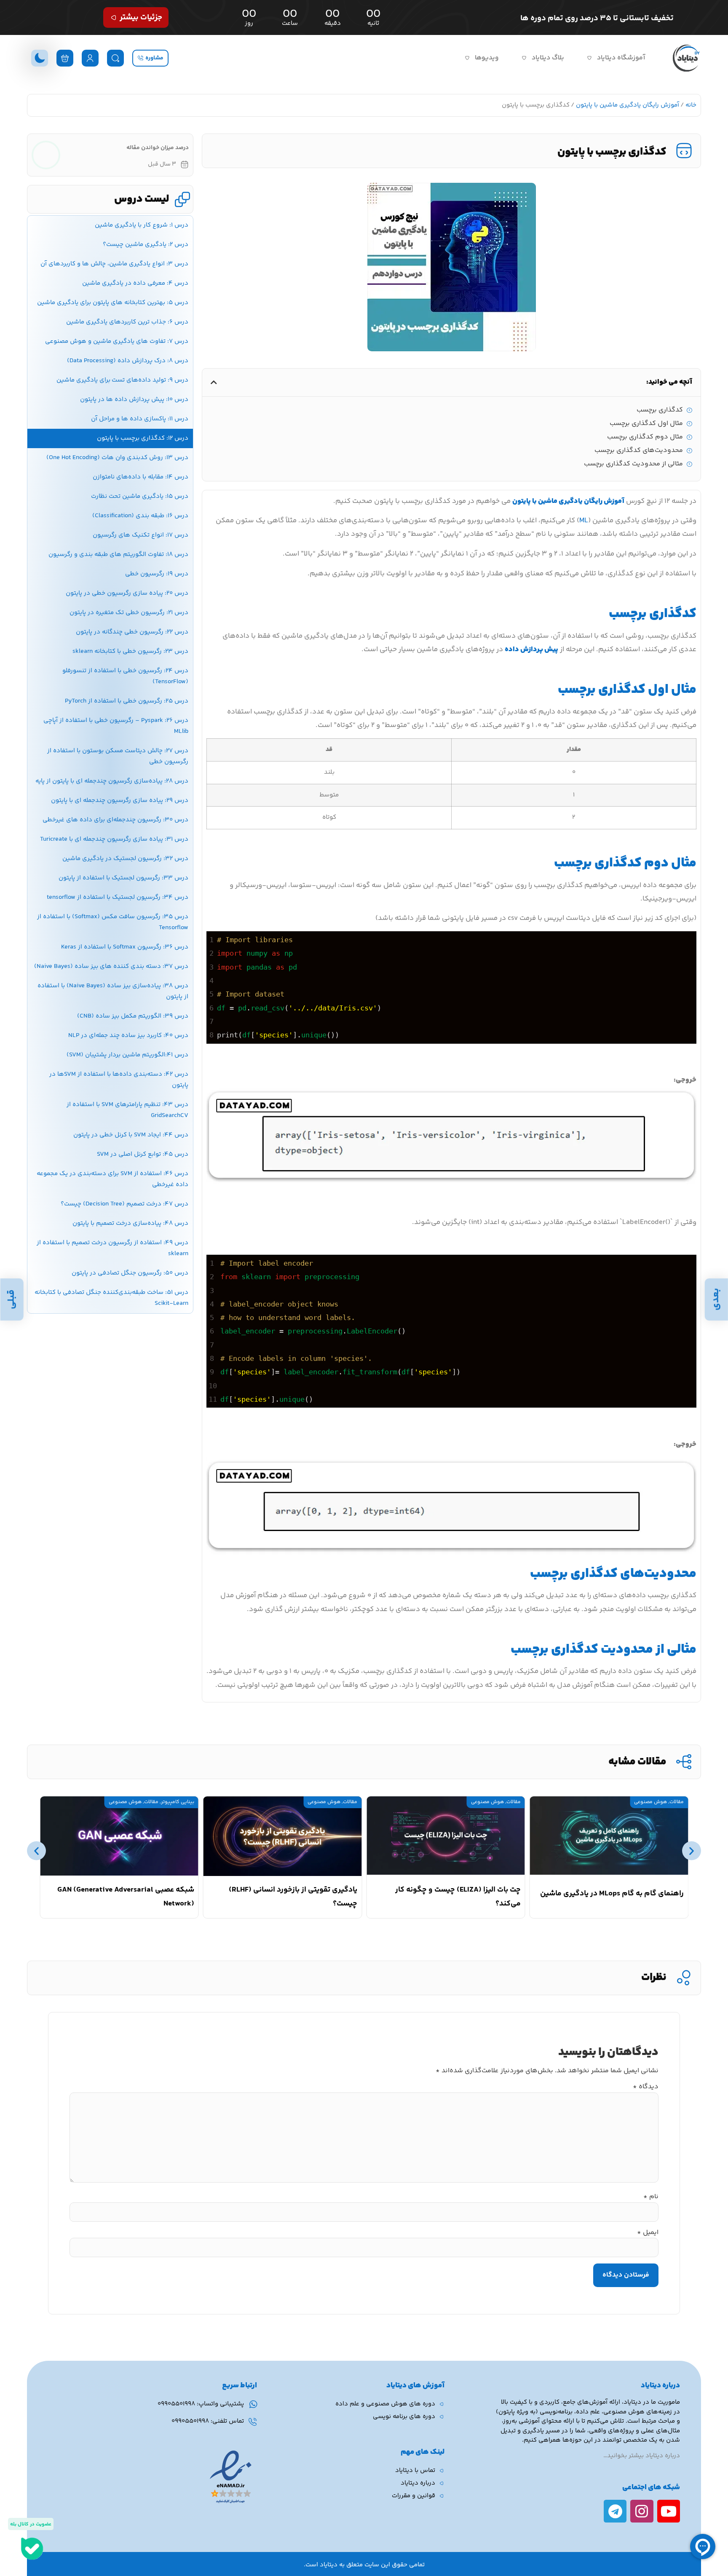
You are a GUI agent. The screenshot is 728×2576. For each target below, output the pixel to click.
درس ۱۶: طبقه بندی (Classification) (140, 516)
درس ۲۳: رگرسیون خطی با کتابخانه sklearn (130, 651)
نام (651, 2197)
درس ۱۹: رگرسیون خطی (157, 574)
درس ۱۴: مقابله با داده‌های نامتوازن (141, 477)
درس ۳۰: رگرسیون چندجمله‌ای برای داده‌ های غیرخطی (115, 820)
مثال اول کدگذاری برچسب (646, 424)
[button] (214, 382)
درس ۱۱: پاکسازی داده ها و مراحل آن (140, 419)
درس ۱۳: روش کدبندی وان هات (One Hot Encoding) (117, 458)
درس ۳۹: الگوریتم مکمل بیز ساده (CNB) (133, 1016)
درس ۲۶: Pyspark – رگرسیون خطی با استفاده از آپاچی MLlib (116, 726)
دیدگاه (646, 2087)
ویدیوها (487, 58)
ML (584, 521)
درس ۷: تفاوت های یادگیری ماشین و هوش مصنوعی (117, 341)
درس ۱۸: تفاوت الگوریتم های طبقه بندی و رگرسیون (118, 554)
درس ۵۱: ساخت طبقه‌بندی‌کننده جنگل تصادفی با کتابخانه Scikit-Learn (111, 1298)
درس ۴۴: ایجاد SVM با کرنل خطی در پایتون (131, 1135)
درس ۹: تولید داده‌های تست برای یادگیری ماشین (122, 380)
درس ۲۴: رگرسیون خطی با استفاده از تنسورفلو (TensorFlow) (125, 676)
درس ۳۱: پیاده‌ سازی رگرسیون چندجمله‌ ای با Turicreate (114, 839)
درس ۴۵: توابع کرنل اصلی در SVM (143, 1154)
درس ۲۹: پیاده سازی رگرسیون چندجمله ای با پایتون (120, 800)
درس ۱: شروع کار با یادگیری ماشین (142, 225)
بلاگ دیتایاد (548, 58)
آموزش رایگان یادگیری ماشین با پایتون (628, 105)
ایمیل (648, 2233)
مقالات (677, 1802)
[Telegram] (615, 2511)
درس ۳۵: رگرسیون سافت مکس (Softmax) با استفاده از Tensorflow (113, 922)
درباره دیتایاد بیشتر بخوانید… (642, 2456)
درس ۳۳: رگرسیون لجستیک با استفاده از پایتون (123, 878)
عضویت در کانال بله (31, 2524)
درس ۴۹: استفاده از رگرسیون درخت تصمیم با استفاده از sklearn (112, 1248)
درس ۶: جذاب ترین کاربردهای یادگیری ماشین (127, 322)
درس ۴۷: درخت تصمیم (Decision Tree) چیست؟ (124, 1204)
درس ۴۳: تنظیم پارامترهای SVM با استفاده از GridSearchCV (127, 1110)
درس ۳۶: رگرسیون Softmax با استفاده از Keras (125, 947)
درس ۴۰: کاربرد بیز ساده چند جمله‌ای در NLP (128, 1035)
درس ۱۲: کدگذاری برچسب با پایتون (143, 438)
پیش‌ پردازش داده (531, 649)
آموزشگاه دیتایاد (621, 58)
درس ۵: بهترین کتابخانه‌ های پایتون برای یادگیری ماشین (113, 303)
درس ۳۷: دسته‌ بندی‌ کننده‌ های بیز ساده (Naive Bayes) (111, 966)
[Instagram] (642, 2511)
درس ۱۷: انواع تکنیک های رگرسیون (141, 535)
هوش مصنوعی (650, 1802)
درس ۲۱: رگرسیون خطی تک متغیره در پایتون (129, 613)
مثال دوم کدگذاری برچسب (645, 437)
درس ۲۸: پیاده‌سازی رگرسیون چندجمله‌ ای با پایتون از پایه (112, 781)
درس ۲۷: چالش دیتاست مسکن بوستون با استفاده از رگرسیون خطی (118, 756)
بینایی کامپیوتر (341, 1802)
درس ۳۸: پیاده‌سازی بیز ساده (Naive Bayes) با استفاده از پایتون (113, 991)
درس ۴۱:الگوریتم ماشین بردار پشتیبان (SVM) (127, 1055)
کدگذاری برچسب (660, 410)
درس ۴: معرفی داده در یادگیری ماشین (135, 283)
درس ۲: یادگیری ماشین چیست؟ (146, 245)
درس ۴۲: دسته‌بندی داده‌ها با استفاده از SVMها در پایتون (119, 1080)
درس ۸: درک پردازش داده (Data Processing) (128, 361)
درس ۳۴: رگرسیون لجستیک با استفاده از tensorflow (118, 897)
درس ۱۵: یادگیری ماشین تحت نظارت (140, 496)
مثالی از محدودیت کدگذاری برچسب (633, 464)
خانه (691, 105)
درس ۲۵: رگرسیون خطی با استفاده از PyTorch (127, 701)
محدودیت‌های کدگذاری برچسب (639, 451)
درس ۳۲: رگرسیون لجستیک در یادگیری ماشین (125, 859)
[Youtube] (669, 2511)
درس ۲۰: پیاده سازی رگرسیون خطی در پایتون (127, 593)
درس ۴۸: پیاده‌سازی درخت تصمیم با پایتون (130, 1223)
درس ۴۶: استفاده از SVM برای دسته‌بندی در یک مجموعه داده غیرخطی (112, 1179)
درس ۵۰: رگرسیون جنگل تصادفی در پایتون (130, 1273)
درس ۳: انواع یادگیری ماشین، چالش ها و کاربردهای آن (114, 264)
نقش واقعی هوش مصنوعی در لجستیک (131, 1894)
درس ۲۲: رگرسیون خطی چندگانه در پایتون (132, 632)
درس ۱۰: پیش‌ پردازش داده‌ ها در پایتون (134, 399)
